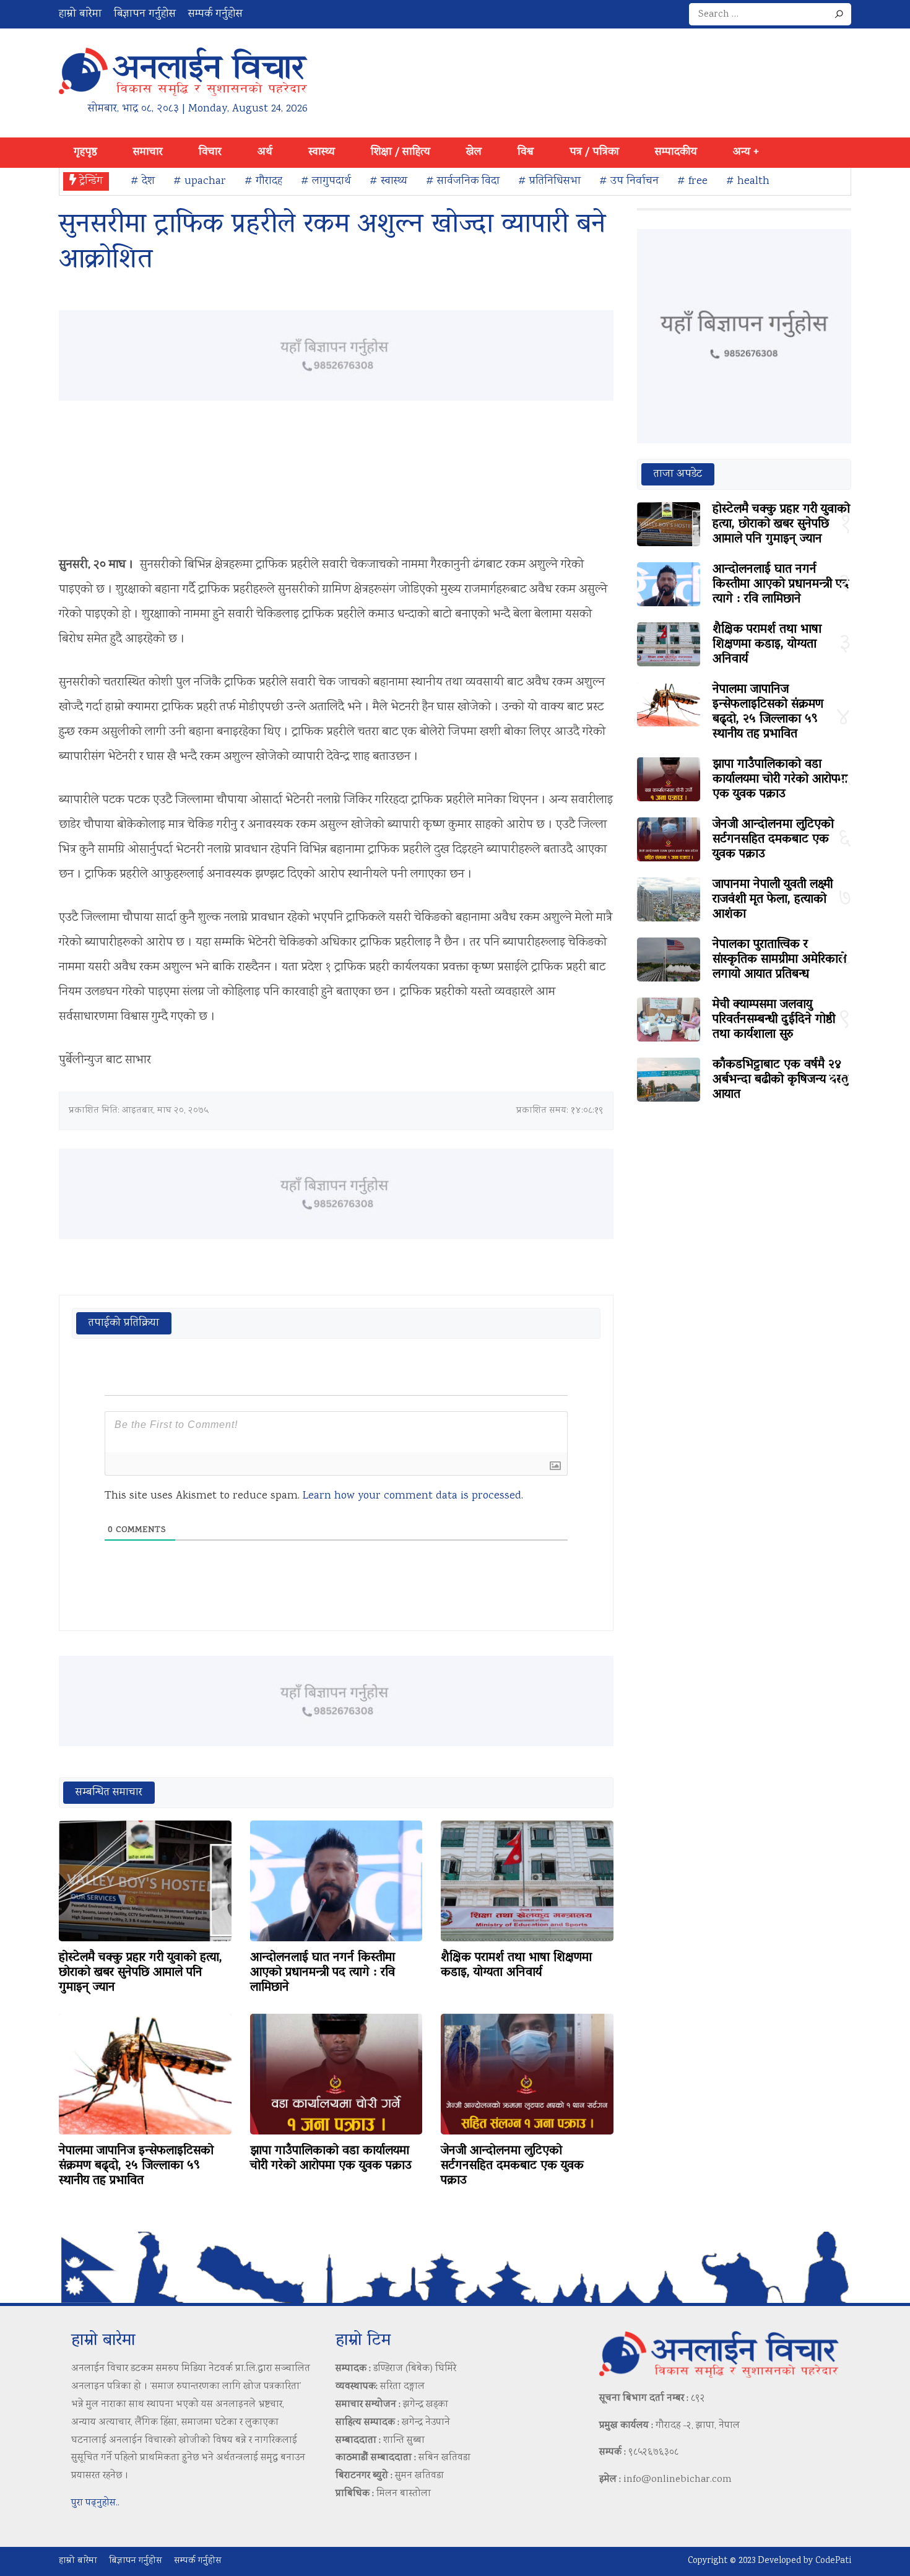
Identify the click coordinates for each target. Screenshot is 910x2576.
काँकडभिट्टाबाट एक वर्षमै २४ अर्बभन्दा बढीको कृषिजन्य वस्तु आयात (780, 1080)
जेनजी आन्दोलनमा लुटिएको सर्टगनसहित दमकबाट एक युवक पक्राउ (512, 2166)
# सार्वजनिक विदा (463, 181)
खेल (474, 152)
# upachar (200, 181)
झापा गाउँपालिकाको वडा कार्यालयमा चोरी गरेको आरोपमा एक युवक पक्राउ (331, 2159)
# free (692, 181)
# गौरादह (263, 181)
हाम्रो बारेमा (80, 14)
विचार (210, 152)
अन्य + (746, 152)
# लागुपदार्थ (326, 181)
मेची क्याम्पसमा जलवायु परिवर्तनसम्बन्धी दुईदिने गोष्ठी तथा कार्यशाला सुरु (774, 1020)
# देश (143, 181)
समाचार (148, 152)
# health (748, 181)
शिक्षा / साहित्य (401, 152)
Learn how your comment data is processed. (413, 1496)
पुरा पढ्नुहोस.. (95, 2503)
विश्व (526, 152)
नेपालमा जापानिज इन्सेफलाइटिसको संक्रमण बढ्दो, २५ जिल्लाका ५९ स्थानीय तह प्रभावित (136, 2166)
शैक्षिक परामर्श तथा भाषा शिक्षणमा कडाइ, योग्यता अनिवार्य (516, 1965)
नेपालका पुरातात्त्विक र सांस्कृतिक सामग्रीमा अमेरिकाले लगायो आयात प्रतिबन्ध (779, 960)
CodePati (833, 2561)
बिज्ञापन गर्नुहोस (145, 14)
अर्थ (265, 152)
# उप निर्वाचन (629, 181)
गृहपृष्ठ (85, 152)
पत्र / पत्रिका (594, 152)
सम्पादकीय (676, 152)
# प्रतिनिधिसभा (549, 181)
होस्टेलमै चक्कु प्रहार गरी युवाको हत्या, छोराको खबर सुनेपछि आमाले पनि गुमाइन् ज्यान (141, 1973)
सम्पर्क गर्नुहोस (215, 14)
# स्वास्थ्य (388, 181)
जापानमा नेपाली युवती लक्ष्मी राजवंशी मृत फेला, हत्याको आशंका (773, 900)
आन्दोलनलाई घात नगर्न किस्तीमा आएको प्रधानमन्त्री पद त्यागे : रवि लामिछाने (323, 1973)
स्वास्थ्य (322, 152)
